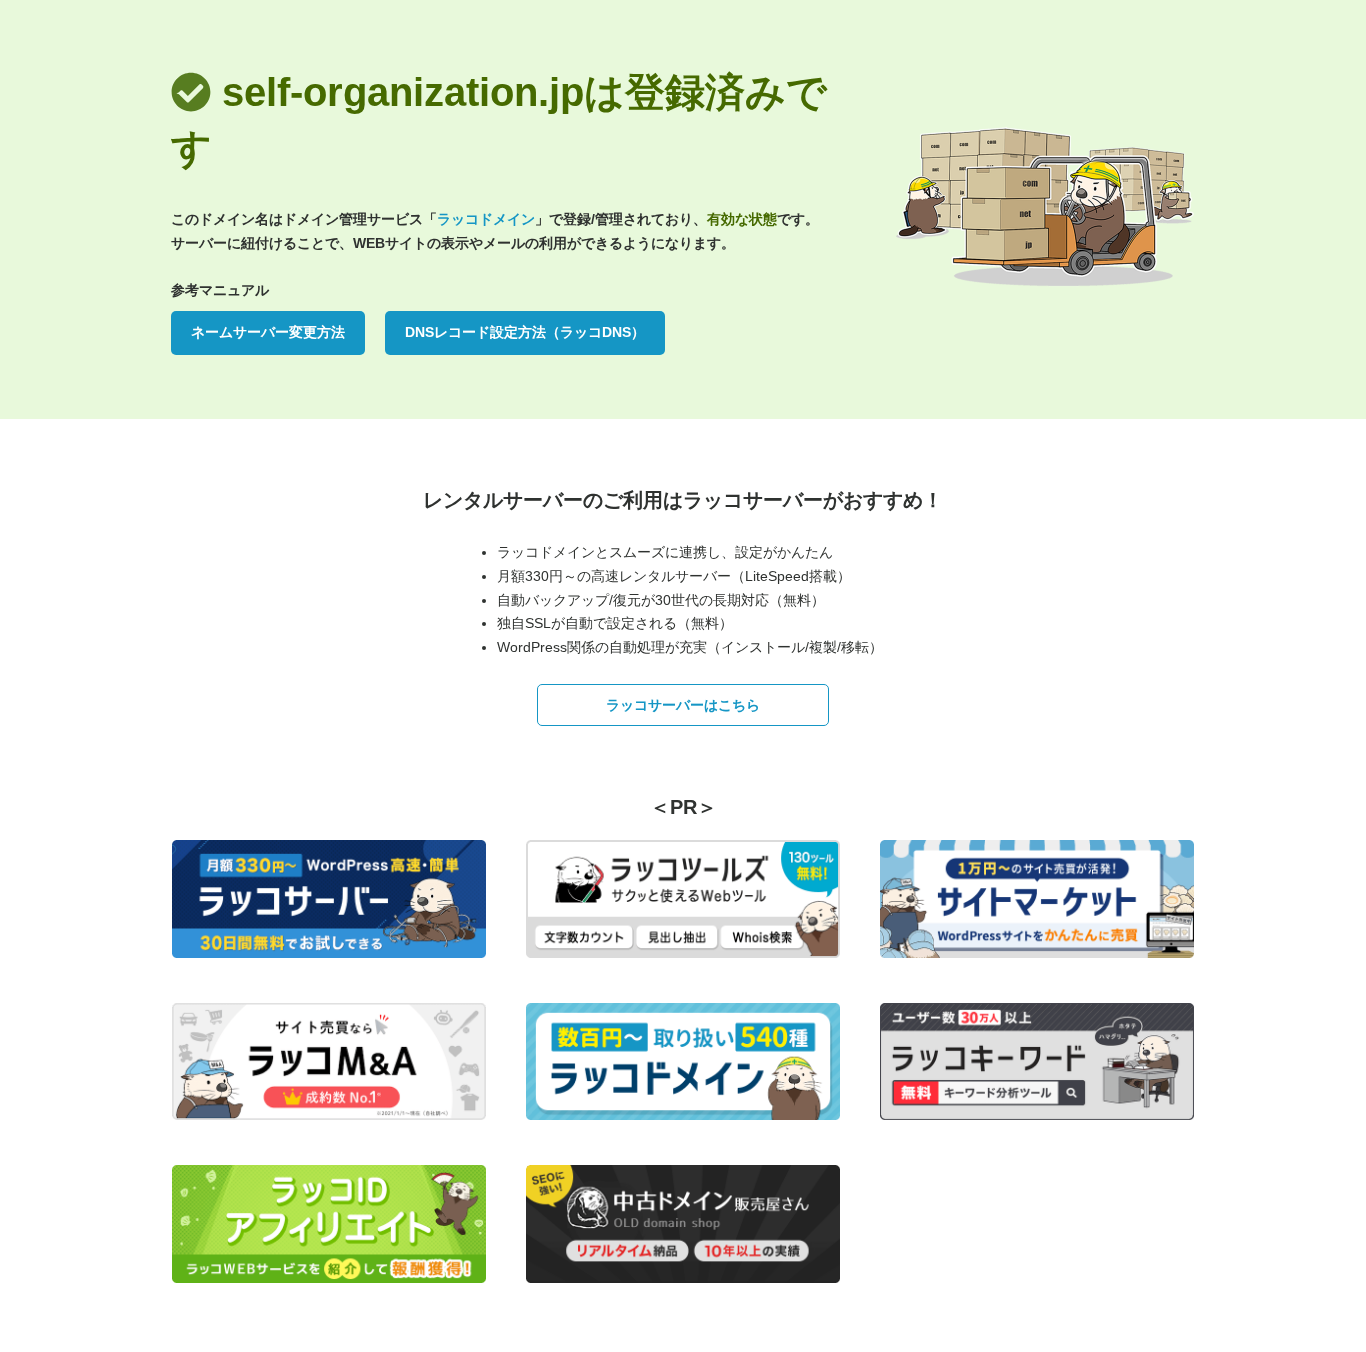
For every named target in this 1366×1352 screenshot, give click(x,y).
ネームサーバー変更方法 (268, 332)
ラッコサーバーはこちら (683, 705)
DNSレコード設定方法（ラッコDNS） (525, 332)
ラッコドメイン (486, 219)
